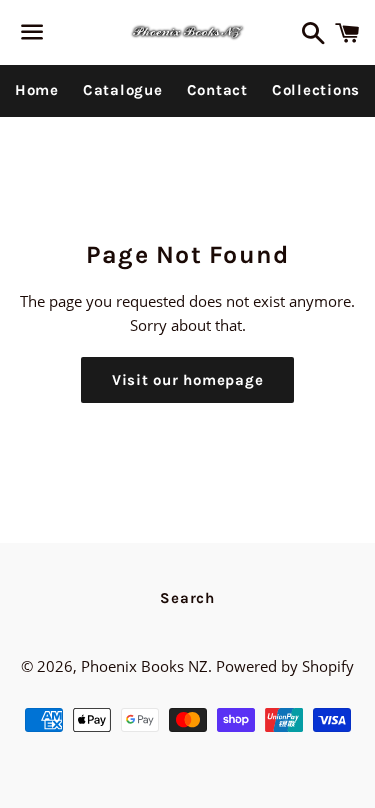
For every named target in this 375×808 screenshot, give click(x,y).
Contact (217, 90)
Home (37, 90)
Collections (316, 90)
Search (187, 598)
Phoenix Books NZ (144, 666)
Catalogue (123, 90)
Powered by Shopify (285, 666)
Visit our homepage (188, 380)
